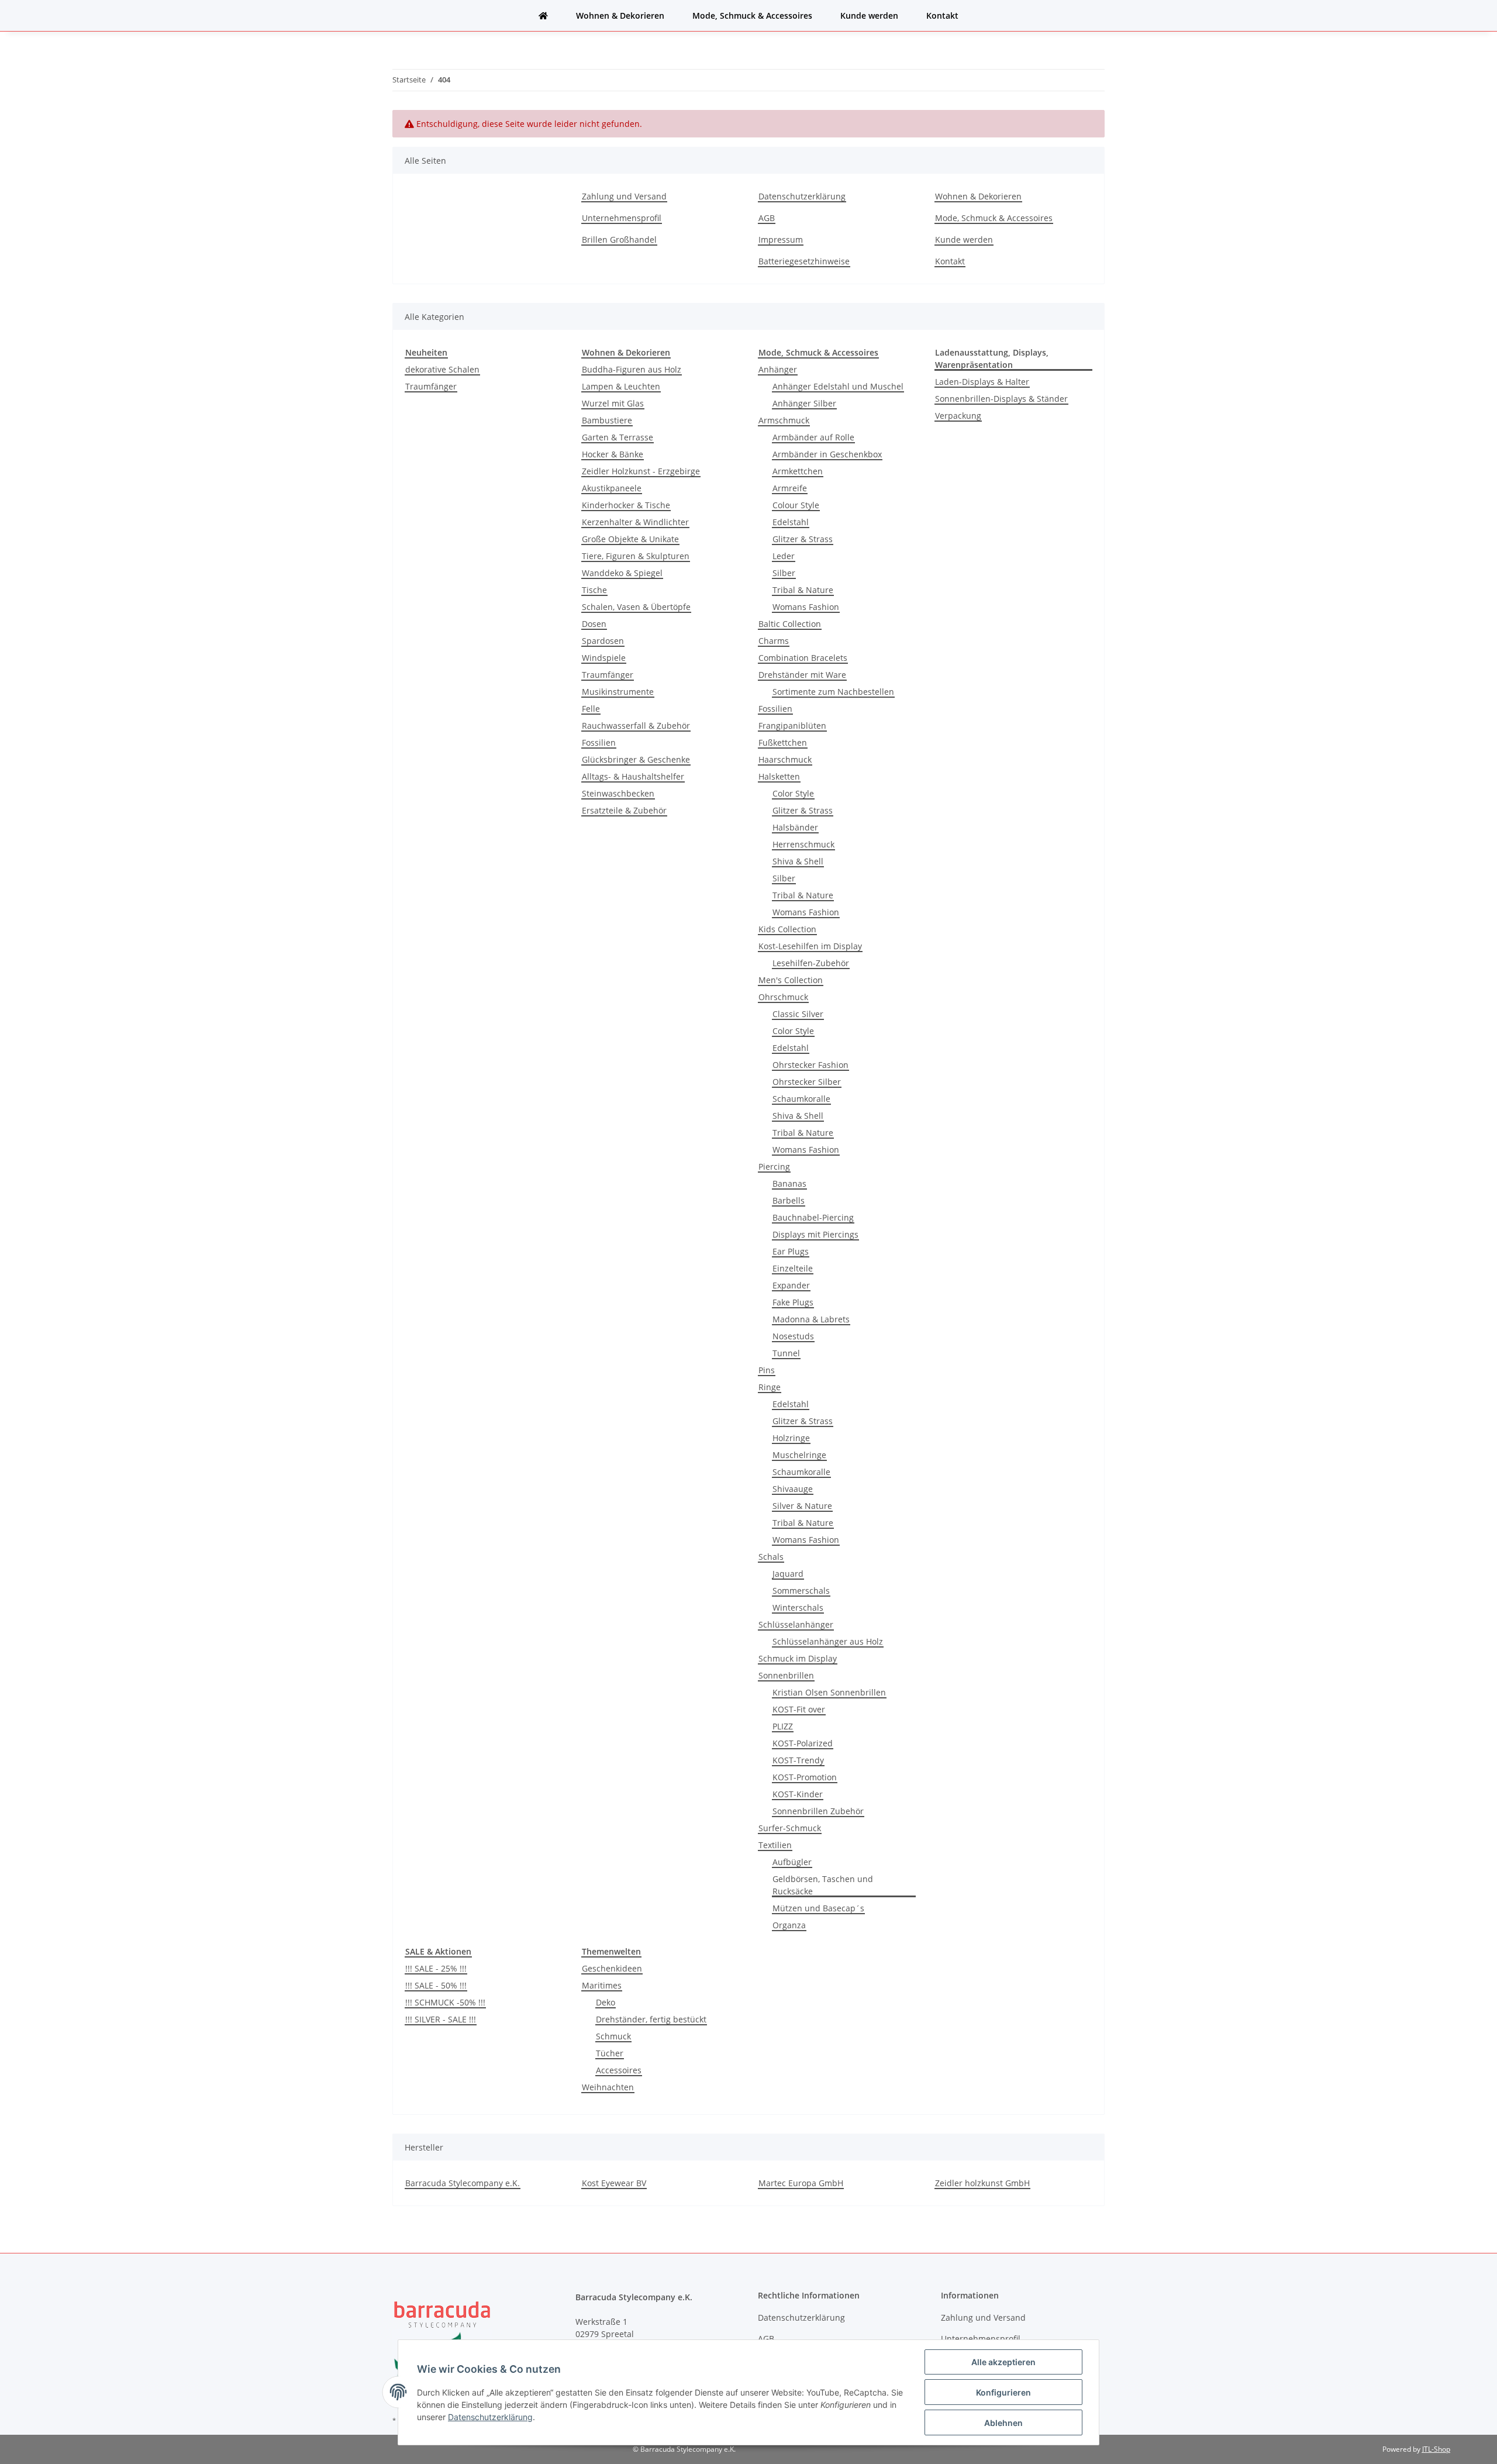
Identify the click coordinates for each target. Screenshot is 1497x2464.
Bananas (789, 1183)
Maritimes (602, 1985)
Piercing (774, 1166)
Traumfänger (431, 386)
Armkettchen (798, 471)
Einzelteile (793, 1268)
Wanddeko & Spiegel (622, 573)
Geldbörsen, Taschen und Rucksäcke (823, 1885)
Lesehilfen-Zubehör (811, 963)
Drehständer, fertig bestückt (651, 2019)
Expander (791, 1285)
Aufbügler (792, 1862)
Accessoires (619, 2070)
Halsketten (779, 776)
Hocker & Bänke (613, 454)
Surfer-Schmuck (790, 1828)
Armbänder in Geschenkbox (827, 454)
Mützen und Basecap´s (818, 1908)
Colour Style (796, 505)
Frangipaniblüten (792, 726)
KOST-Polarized (803, 1743)
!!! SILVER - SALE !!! (441, 2019)
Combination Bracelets (803, 658)
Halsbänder (795, 827)
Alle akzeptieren (1003, 2362)
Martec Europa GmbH (801, 2183)
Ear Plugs (791, 1251)
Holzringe (791, 1438)
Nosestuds (793, 1336)
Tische (594, 590)
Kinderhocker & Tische (626, 505)
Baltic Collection (790, 624)
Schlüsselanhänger (796, 1624)
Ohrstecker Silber (807, 1082)
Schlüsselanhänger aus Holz (828, 1641)
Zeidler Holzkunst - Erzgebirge (641, 471)
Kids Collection (787, 929)
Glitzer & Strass (803, 539)
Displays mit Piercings (815, 1234)
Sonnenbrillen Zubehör (818, 1811)
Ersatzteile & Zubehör (624, 810)
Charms (774, 641)
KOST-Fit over (799, 1709)
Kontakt (942, 15)
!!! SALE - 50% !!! (436, 1985)
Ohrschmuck (783, 997)
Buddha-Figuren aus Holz (632, 369)
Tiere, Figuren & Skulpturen (636, 556)
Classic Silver (798, 1014)
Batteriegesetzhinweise (804, 261)
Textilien (775, 1845)
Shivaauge (793, 1489)
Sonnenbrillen (786, 1675)
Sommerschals (801, 1591)
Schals (771, 1557)
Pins (767, 1370)
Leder (784, 556)
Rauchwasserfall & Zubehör (636, 726)
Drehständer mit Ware (802, 675)
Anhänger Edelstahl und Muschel (838, 386)
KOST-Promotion (805, 1777)
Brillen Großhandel (619, 239)
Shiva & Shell (798, 861)
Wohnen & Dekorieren (620, 15)
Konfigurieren (1003, 2392)
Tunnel (786, 1353)
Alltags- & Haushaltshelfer (633, 776)
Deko (606, 2002)
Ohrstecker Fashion (810, 1065)
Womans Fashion (806, 607)
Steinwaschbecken (618, 793)
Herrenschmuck (803, 844)
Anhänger (778, 369)
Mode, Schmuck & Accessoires (752, 15)
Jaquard (788, 1574)
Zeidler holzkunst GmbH (982, 2183)
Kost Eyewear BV (614, 2183)
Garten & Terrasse (618, 437)
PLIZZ (783, 1726)
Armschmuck (784, 420)
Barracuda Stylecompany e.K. (463, 2183)
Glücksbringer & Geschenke (636, 759)
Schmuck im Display (798, 1658)
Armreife (790, 488)
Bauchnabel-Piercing (813, 1217)
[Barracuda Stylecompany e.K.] (543, 15)
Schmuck (613, 2036)
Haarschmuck (785, 759)
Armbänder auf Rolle (813, 437)
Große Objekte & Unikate (630, 539)
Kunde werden (869, 15)
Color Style (793, 793)
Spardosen (603, 641)
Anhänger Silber (804, 403)
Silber (784, 573)
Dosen (594, 624)
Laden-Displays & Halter (982, 382)
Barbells (789, 1200)
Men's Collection (791, 980)
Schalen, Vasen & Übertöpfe (636, 607)
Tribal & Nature (803, 590)
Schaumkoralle (801, 1099)
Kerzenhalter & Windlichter (635, 522)
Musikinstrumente (618, 692)
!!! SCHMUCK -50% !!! (445, 2002)
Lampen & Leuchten (621, 386)
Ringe (770, 1387)
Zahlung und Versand (624, 196)
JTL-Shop (1436, 2449)
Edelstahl (791, 522)
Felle (591, 709)
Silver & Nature (802, 1506)
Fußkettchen (783, 742)
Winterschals (798, 1607)
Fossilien (599, 742)
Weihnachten (608, 2087)
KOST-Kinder (798, 1794)
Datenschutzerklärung (802, 196)
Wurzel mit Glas (613, 403)
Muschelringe (799, 1455)
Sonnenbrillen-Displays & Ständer (1001, 399)
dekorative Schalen (442, 369)
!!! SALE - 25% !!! (436, 1968)
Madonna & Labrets (811, 1319)
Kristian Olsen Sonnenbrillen (829, 1692)
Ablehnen (1003, 2423)
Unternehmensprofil (622, 218)
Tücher (610, 2053)
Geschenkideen (612, 1968)
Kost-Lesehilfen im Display (810, 946)
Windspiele (604, 658)
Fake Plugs (793, 1302)
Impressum (781, 239)
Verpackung (958, 416)
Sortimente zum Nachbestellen (833, 692)
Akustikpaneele (612, 488)
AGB (767, 218)
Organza (789, 1925)
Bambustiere (607, 420)
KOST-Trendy (798, 1760)
